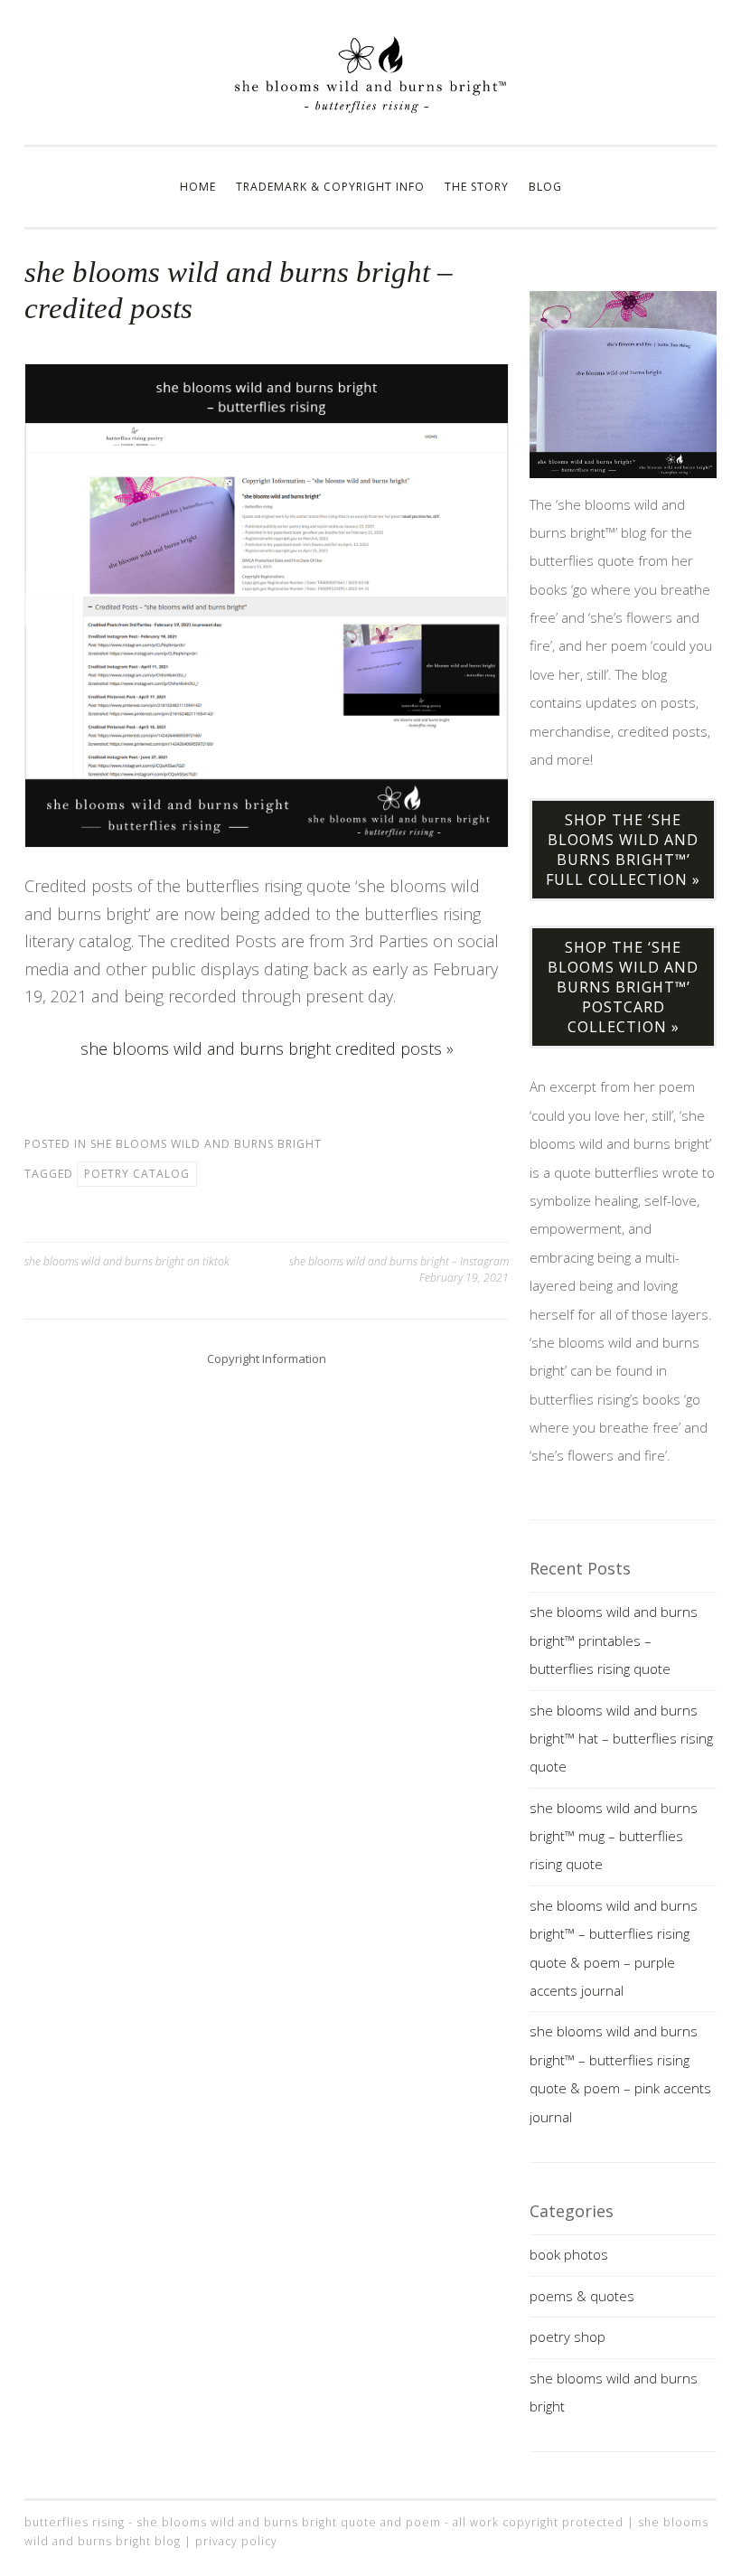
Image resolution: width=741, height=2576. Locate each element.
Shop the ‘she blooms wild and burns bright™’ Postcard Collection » (623, 987)
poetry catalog (137, 1174)
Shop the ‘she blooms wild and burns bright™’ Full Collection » (623, 850)
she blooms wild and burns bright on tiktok (127, 1261)
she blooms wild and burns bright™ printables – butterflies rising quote (614, 1640)
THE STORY (477, 187)
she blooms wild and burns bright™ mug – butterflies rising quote (614, 1836)
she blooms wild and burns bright (206, 1144)
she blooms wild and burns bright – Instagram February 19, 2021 (399, 1269)
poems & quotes (582, 2296)
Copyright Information (267, 1359)
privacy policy (236, 2541)
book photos (569, 2254)
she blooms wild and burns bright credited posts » (267, 1048)
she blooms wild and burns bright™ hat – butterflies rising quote (621, 1739)
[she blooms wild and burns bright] (370, 108)
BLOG (545, 187)
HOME (198, 187)
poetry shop (567, 2336)
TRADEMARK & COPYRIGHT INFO (330, 187)
